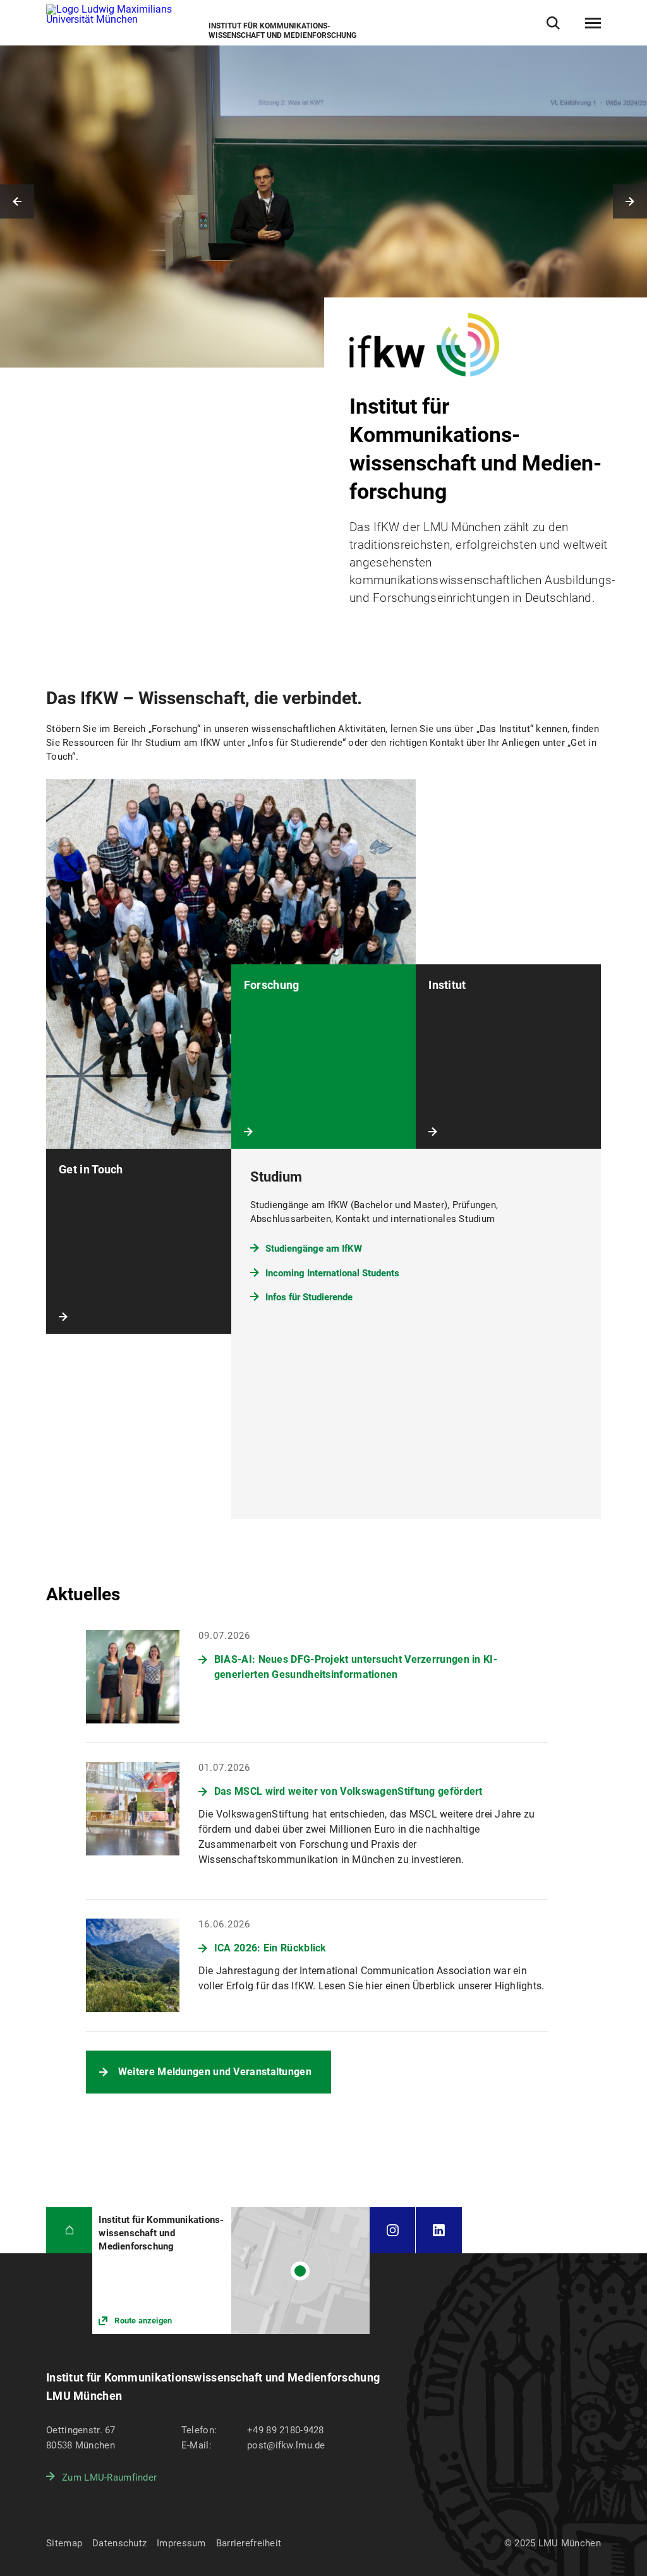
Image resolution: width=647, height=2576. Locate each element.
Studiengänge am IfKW (314, 1249)
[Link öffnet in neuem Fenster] (231, 2271)
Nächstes (630, 201)
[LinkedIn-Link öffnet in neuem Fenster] (439, 2230)
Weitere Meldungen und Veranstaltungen (215, 2072)
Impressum (181, 2543)
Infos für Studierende (309, 1297)
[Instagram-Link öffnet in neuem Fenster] (392, 2230)
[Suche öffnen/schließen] (553, 23)
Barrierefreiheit (249, 2543)
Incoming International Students (332, 1273)
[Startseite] (69, 2230)
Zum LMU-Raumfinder (109, 2477)
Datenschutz (119, 2543)
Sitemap (64, 2543)
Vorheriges (17, 201)
